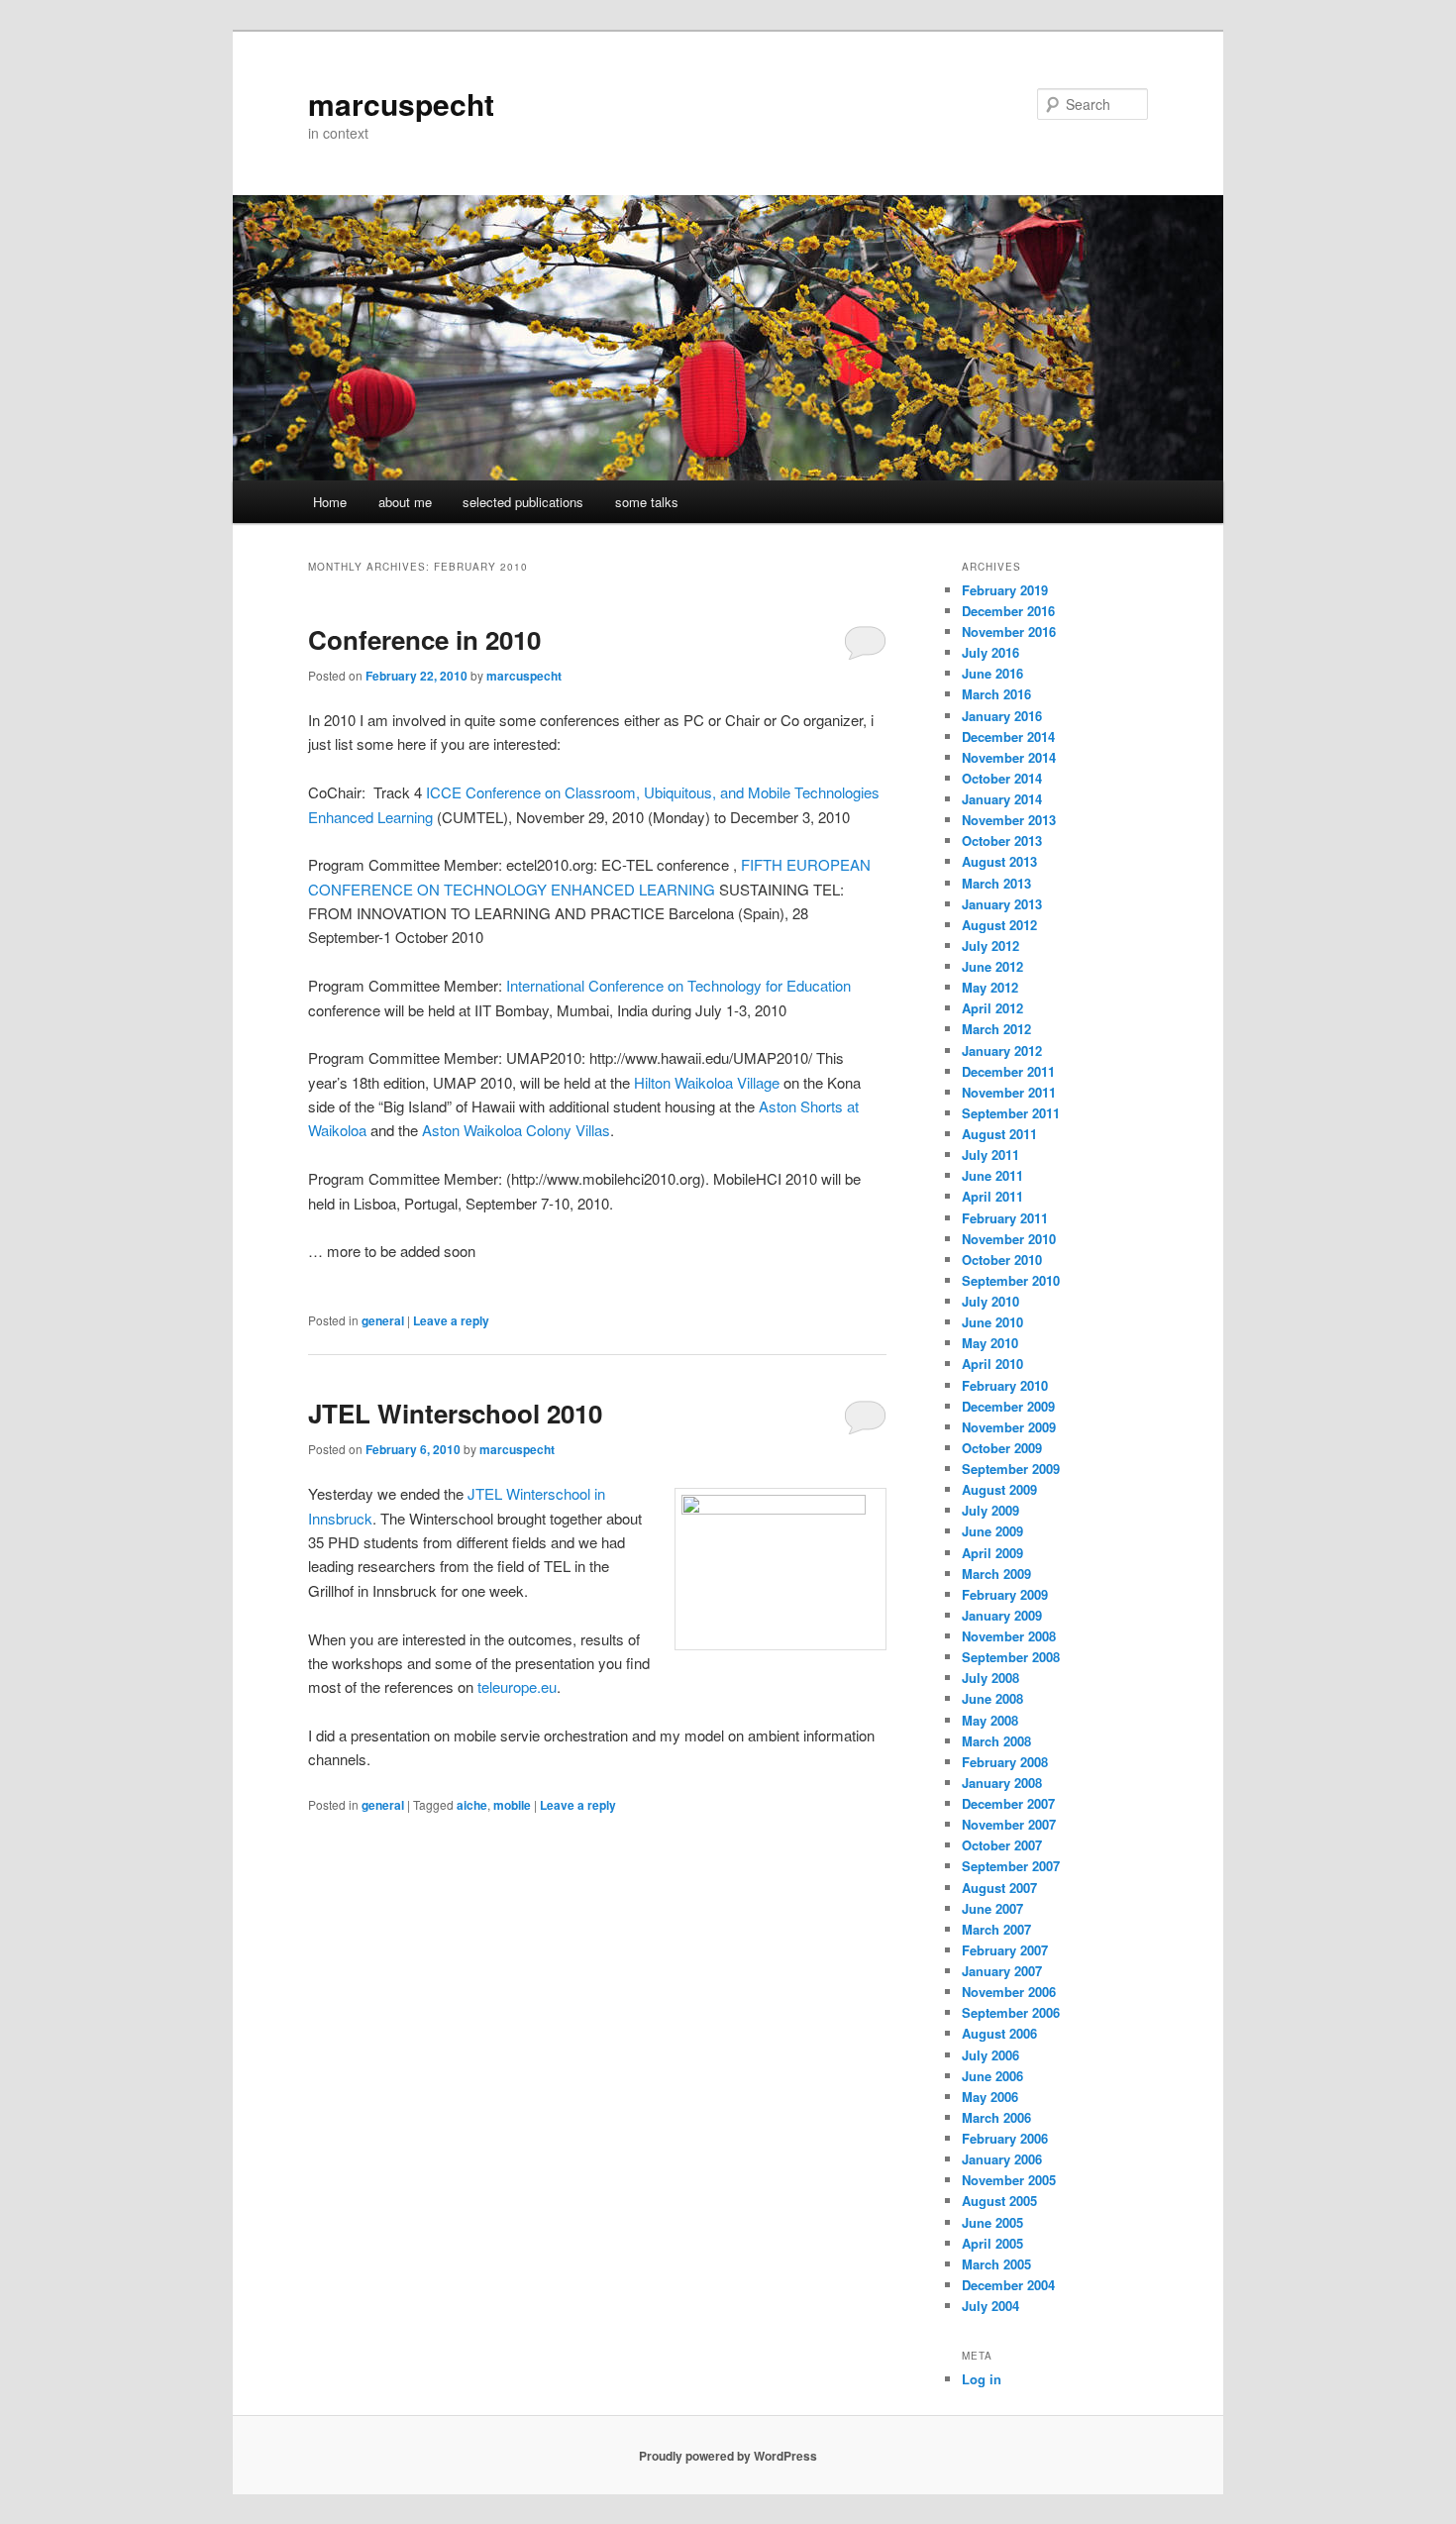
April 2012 (992, 1008)
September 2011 (1011, 1113)
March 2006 (996, 2117)
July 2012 (990, 946)
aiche (472, 1805)
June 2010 (992, 1322)
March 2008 (996, 1741)
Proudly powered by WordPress (728, 2456)
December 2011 (1008, 1071)
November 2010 (1009, 1239)
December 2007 (1008, 1803)
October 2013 (1002, 841)
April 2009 (992, 1553)
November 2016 (1009, 631)
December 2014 (1008, 736)
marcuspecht (401, 104)
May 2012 (990, 987)
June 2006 (992, 2076)
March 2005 (996, 2264)
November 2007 (1009, 1824)
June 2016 (992, 673)
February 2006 (1005, 2138)
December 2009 (1008, 1406)
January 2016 (1002, 716)
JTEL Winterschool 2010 (455, 1413)
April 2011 (992, 1196)
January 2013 (1002, 904)
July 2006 (990, 2055)
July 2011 (990, 1155)
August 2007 (999, 1888)
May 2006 (990, 2097)
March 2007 (996, 1929)
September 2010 (1011, 1280)
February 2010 (1005, 1385)
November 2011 (1009, 1092)
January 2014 (1002, 799)
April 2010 (992, 1364)
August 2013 (999, 861)
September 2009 (1011, 1469)
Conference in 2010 (424, 639)
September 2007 (1011, 1866)
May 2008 (990, 1720)
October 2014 (1002, 778)
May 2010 (990, 1343)
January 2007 (1002, 1971)
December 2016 (1008, 611)
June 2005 (992, 2222)
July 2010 (990, 1301)
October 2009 (1002, 1448)
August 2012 (999, 925)
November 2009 (1009, 1427)
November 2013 (1009, 820)
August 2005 (999, 2201)
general (383, 1320)
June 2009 (992, 1531)
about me (405, 502)
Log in (982, 2379)
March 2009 (996, 1574)
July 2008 (990, 1678)
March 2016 (996, 694)
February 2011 (1005, 1218)
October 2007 (1002, 1845)
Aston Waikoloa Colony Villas (516, 1130)
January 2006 (1002, 2159)
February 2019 (1005, 590)
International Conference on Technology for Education (678, 985)
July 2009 (990, 1510)
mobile (512, 1805)
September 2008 (1011, 1657)
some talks (647, 502)
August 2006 (999, 2033)
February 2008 (1005, 1762)
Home (330, 502)
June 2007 (992, 1908)
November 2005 (1009, 2180)
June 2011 (992, 1175)
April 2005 (992, 2243)
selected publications (523, 502)
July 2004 (990, 2306)
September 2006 (1011, 2012)
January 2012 (1002, 1051)
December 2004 (1008, 2285)
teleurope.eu (517, 1686)
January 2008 (1002, 1783)
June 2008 (992, 1698)
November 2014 (1009, 757)
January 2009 (1002, 1615)
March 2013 (996, 883)
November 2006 (1009, 1992)
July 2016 (990, 652)
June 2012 (992, 966)
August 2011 (999, 1134)
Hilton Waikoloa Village (707, 1082)
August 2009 (999, 1489)
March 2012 (996, 1029)
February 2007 (1005, 1950)
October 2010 (1002, 1260)
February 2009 (1005, 1594)
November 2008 (1009, 1636)
